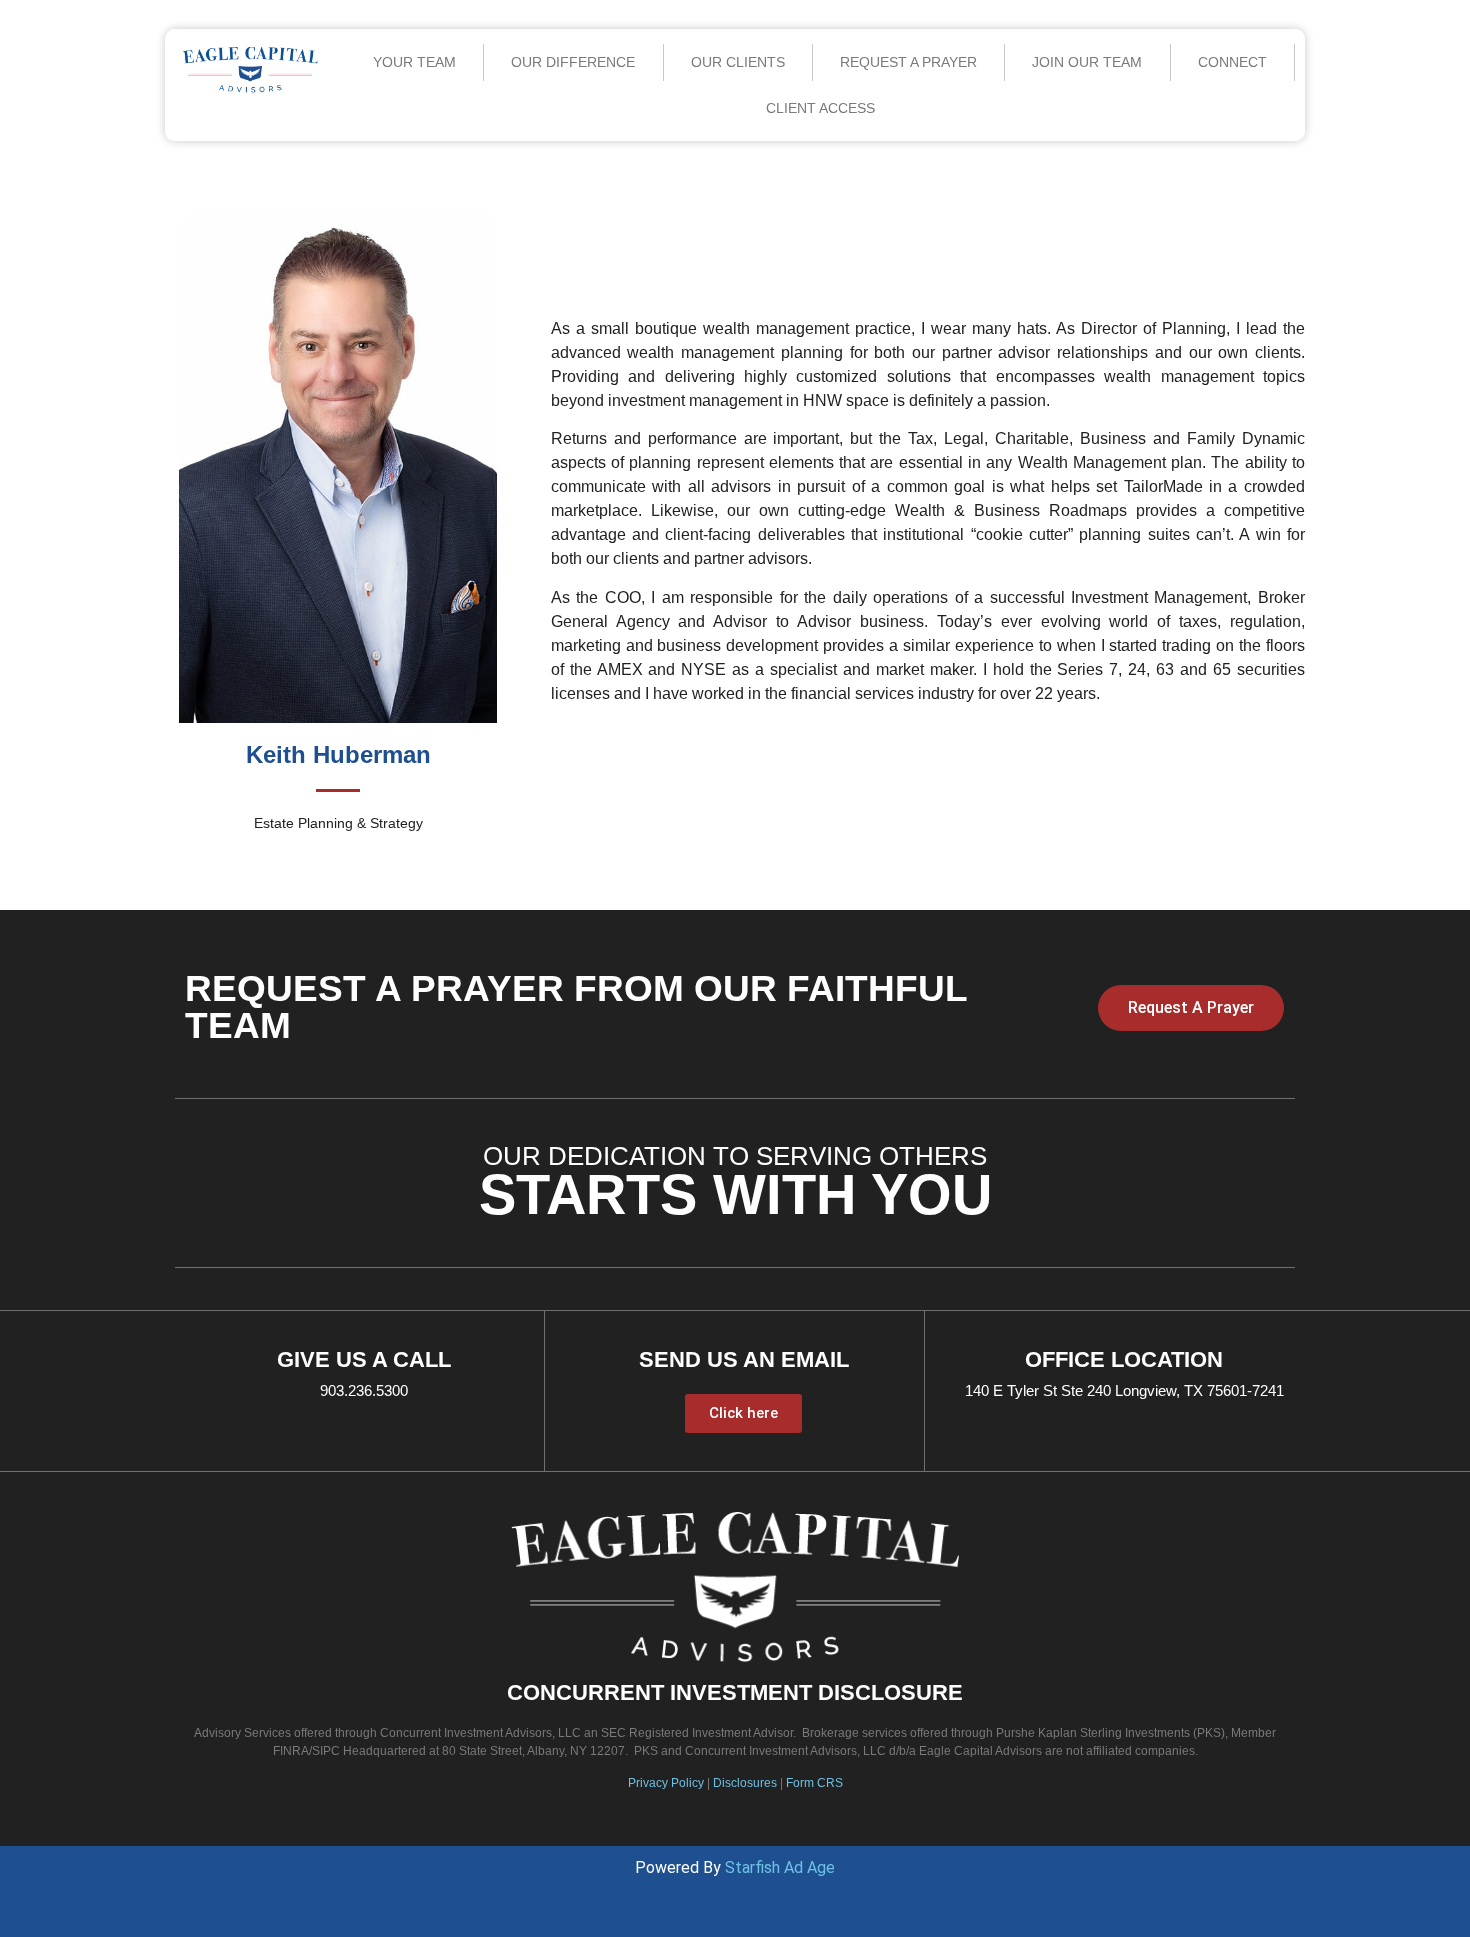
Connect (1232, 62)
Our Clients (738, 62)
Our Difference (573, 62)
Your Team (414, 62)
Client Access (820, 108)
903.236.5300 (364, 1391)
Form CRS (814, 1783)
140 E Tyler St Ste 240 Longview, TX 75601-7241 (1124, 1391)
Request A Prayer (908, 62)
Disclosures (745, 1783)
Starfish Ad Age (780, 1867)
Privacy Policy (666, 1783)
